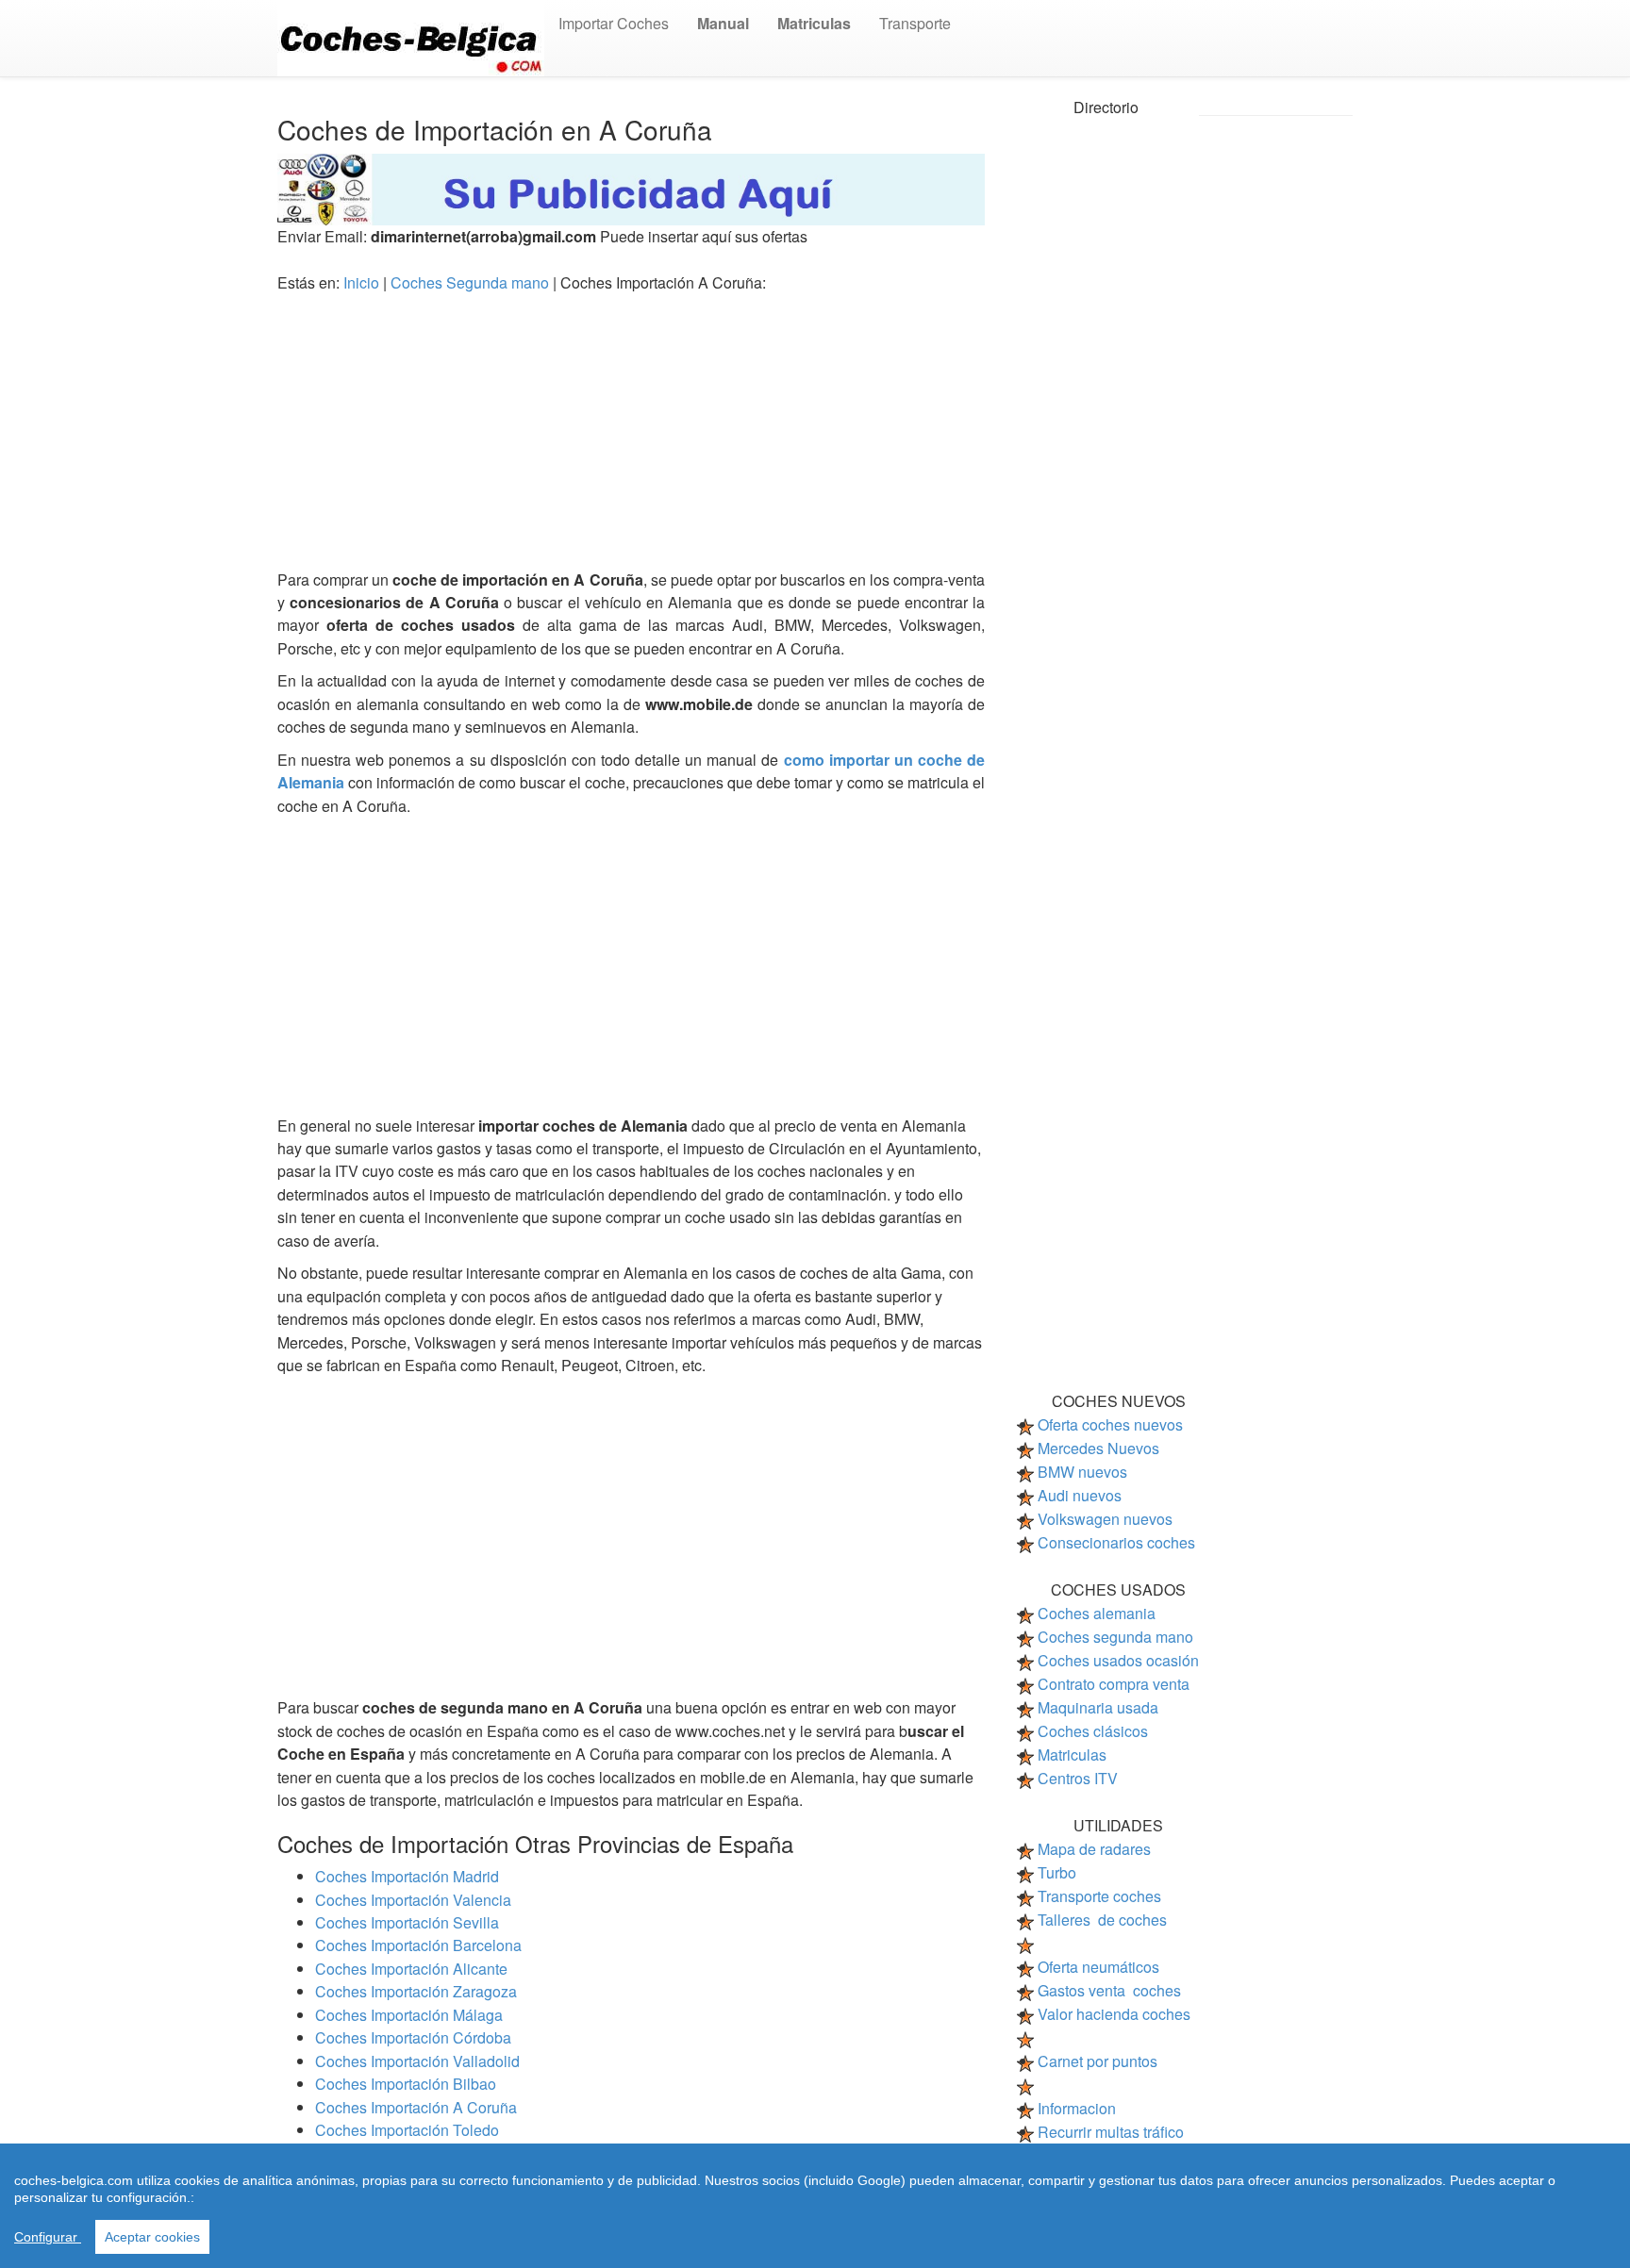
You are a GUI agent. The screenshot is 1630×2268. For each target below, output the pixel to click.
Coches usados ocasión (1118, 1660)
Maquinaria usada (1098, 1707)
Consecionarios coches (1116, 1542)
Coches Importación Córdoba (413, 2037)
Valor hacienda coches (1114, 2014)
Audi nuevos (1080, 1495)
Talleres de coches (1102, 1920)
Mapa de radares (1094, 1849)
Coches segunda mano (1115, 1637)
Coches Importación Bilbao (406, 2084)
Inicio (363, 282)
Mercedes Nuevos (1098, 1448)
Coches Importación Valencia (413, 1900)
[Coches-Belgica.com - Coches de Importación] (411, 36)
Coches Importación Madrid (407, 1876)
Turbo (1057, 1872)
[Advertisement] (631, 437)
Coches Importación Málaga (409, 2015)
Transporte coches (1099, 1896)
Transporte (915, 23)
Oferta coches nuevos (1110, 1424)
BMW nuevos (1082, 1472)
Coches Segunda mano (472, 282)
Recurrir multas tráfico (1111, 2132)
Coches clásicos (1093, 1731)
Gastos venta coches (1109, 1990)
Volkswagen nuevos (1105, 1519)
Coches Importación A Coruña (416, 2107)
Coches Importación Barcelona (418, 1945)
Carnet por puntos (1098, 2061)
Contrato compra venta (1114, 1684)
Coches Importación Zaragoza (416, 1991)
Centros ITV (1078, 1778)
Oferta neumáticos (1098, 1967)
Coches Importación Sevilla (407, 1922)
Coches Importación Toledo (407, 2130)
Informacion (1077, 2108)
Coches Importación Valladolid (417, 2061)
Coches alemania (1097, 1613)
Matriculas (1072, 1755)
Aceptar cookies (152, 2237)
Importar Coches (614, 23)
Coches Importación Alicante (411, 1969)
